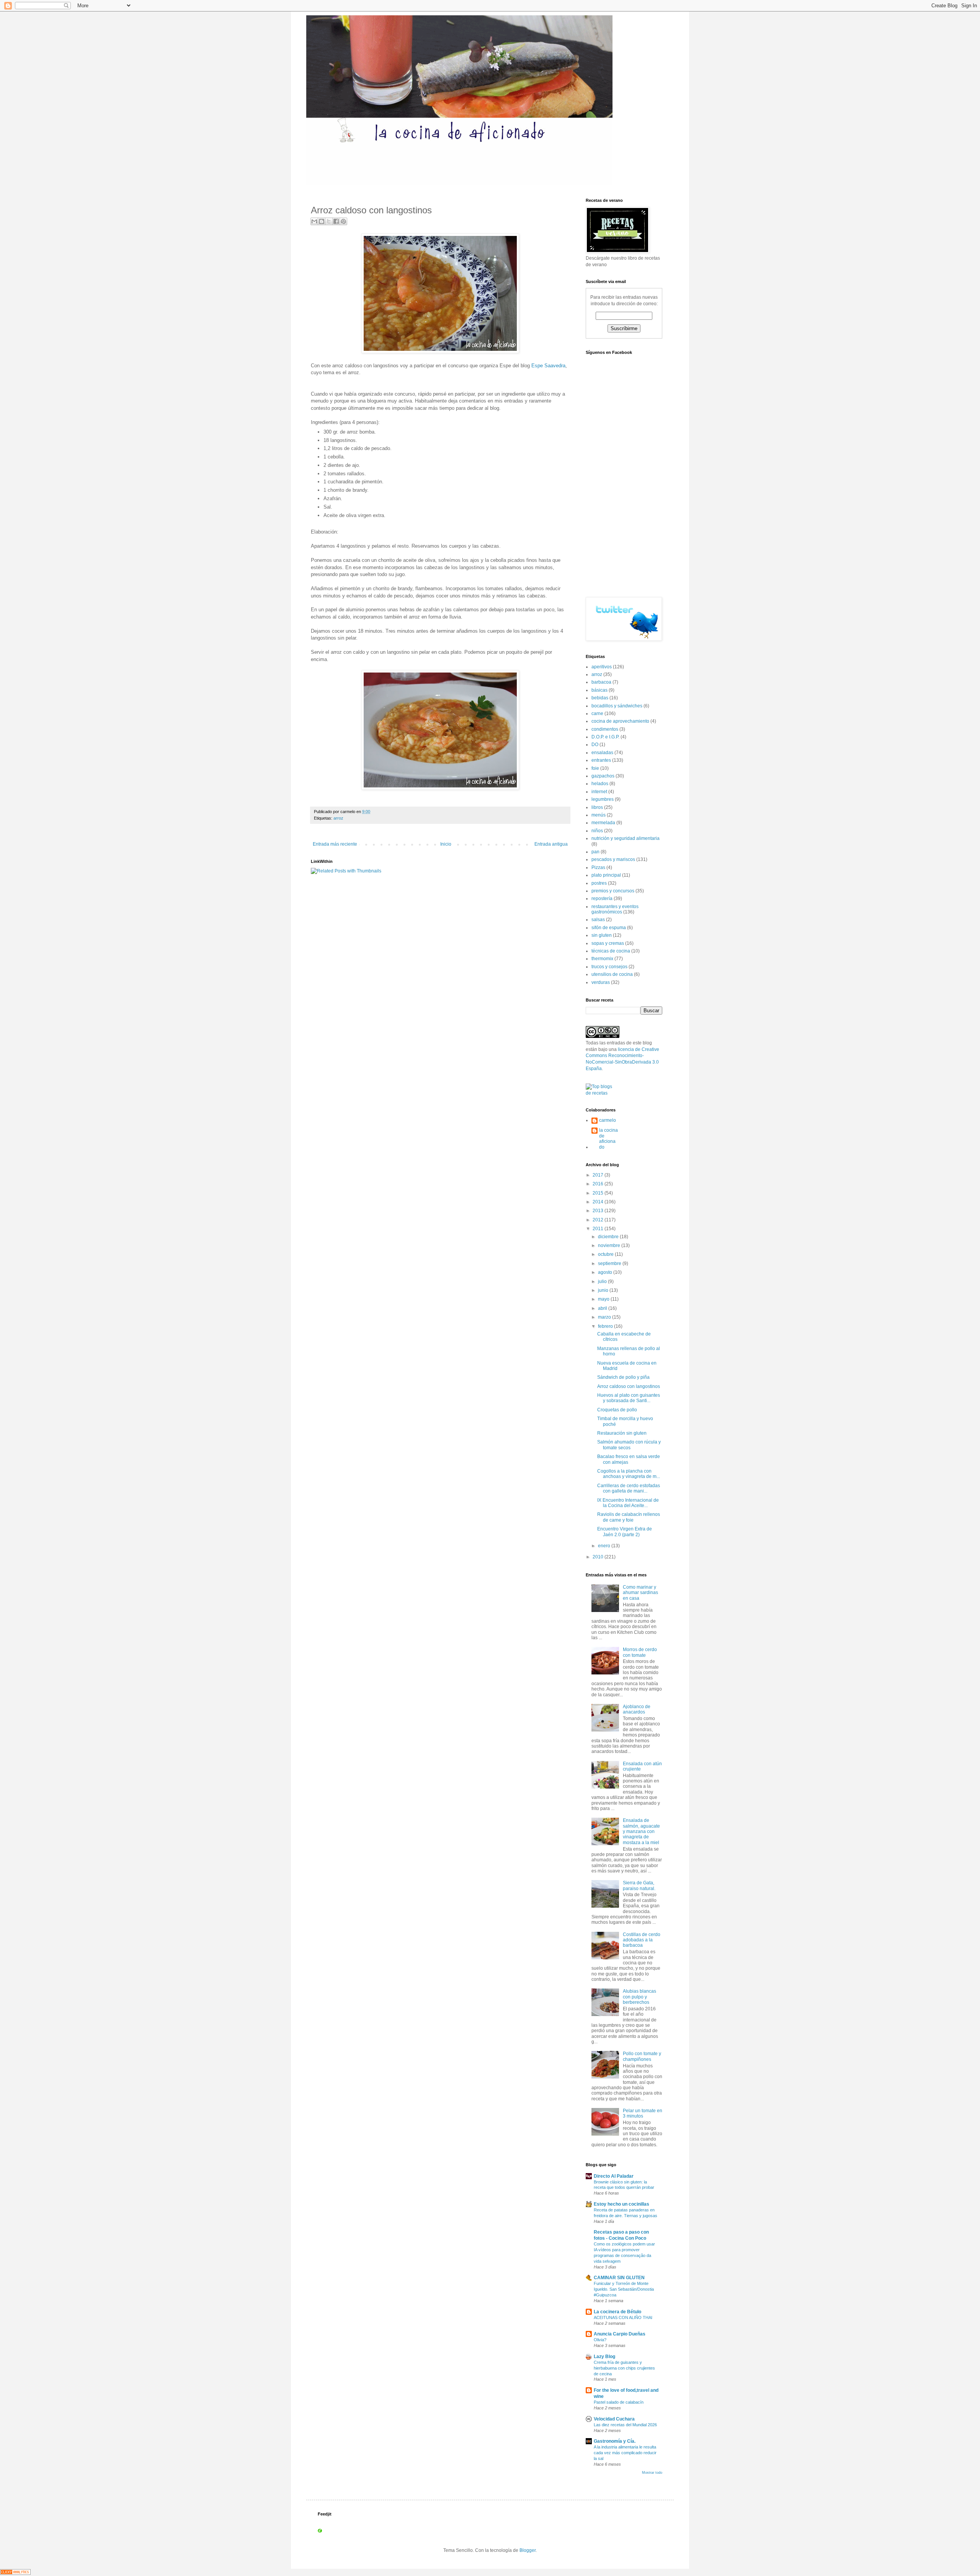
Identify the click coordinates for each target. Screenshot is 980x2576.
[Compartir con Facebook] (336, 221)
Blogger (528, 2550)
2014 (599, 1202)
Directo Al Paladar (614, 2176)
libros (597, 807)
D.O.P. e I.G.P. (605, 737)
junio (604, 1290)
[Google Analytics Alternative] (15, 2573)
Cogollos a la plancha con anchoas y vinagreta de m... (629, 1474)
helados (600, 784)
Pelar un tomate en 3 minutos (643, 2113)
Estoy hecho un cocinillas (621, 2204)
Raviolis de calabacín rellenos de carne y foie (629, 1517)
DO (595, 745)
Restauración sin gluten (622, 1433)
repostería (602, 898)
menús (599, 815)
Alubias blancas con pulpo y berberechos (639, 1997)
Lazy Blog (604, 2357)
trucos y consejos (609, 967)
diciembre (609, 1237)
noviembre (610, 1245)
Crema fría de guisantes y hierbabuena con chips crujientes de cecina (624, 2368)
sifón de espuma (609, 928)
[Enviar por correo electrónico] (314, 221)
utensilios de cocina (612, 974)
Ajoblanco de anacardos (637, 1709)
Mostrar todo (652, 2473)
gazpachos (603, 776)
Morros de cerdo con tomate (640, 1652)
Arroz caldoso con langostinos (629, 1386)
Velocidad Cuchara (614, 2419)
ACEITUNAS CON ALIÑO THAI (623, 2317)
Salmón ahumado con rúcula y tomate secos (629, 1445)
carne (597, 714)
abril (603, 1308)
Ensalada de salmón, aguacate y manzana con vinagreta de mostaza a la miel (641, 1831)
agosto (606, 1272)
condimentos (605, 729)
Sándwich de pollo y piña (623, 1377)
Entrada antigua (551, 844)
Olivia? (600, 2340)
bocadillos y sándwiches (617, 706)
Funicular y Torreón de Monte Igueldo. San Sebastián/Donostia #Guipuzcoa (624, 2289)
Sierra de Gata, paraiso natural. (639, 1885)
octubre (606, 1254)
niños (597, 831)
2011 (599, 1229)
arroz (338, 818)
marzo (605, 1317)
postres (599, 883)
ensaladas (602, 753)
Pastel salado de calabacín (619, 2402)
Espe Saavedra (548, 366)
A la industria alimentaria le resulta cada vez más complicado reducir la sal (625, 2453)
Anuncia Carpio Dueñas (620, 2334)
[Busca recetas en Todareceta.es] (602, 1093)
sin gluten (602, 935)
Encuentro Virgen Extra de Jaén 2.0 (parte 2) (625, 1532)
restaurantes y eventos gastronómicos (615, 909)
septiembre (610, 1263)
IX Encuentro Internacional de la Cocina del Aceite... (628, 1503)
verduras (601, 982)
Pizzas (598, 867)
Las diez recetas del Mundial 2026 (625, 2425)
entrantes (601, 760)
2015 (599, 1193)
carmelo (608, 1120)
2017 (599, 1175)
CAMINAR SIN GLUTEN (619, 2278)
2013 (599, 1211)
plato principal (606, 875)
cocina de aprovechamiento (620, 721)
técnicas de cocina (611, 951)
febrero (606, 1326)
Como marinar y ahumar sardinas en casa (640, 1593)
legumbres (603, 799)
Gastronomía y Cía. (615, 2441)
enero (605, 1546)
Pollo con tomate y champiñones (642, 2056)
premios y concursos (613, 891)
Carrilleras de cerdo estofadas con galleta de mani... (629, 1488)
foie (595, 768)
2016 (599, 1184)
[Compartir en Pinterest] (343, 221)
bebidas (600, 698)
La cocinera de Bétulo (617, 2312)
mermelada (603, 823)
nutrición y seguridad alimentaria (626, 838)
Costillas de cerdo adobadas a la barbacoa (642, 1940)
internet (599, 792)
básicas (599, 690)
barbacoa (601, 682)
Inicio (446, 844)
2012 (599, 1220)
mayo (604, 1299)
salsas (598, 920)
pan (595, 852)
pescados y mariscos (613, 859)
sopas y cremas (608, 943)
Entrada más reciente (335, 844)
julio (603, 1281)
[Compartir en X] (329, 221)
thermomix (602, 959)
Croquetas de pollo (617, 1410)
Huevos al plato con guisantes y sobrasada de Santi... (629, 1398)
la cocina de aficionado (608, 1138)
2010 (599, 1557)
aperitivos (602, 667)
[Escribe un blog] (322, 221)
